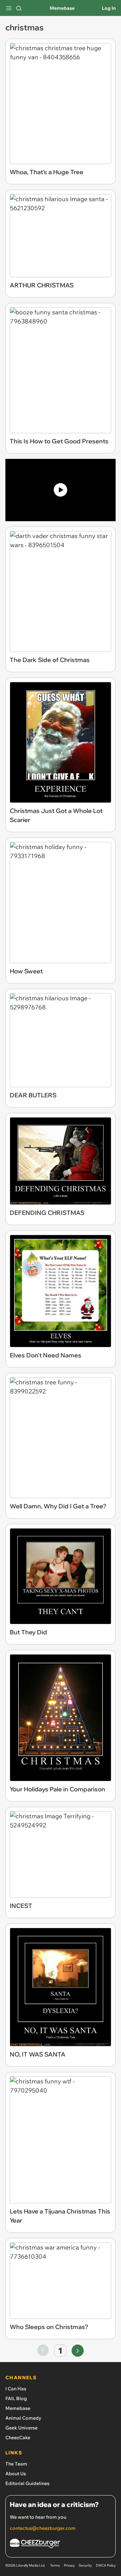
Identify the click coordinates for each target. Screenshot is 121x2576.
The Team (16, 2464)
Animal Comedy (23, 2418)
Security (85, 2565)
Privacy (69, 2565)
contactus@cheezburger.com (43, 2528)
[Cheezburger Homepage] (61, 2544)
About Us (16, 2474)
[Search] (19, 8)
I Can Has (16, 2389)
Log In (109, 8)
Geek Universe (22, 2428)
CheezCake (18, 2438)
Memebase (62, 8)
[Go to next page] (78, 2351)
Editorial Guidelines (27, 2483)
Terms (55, 2565)
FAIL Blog (16, 2398)
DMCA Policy (106, 2565)
